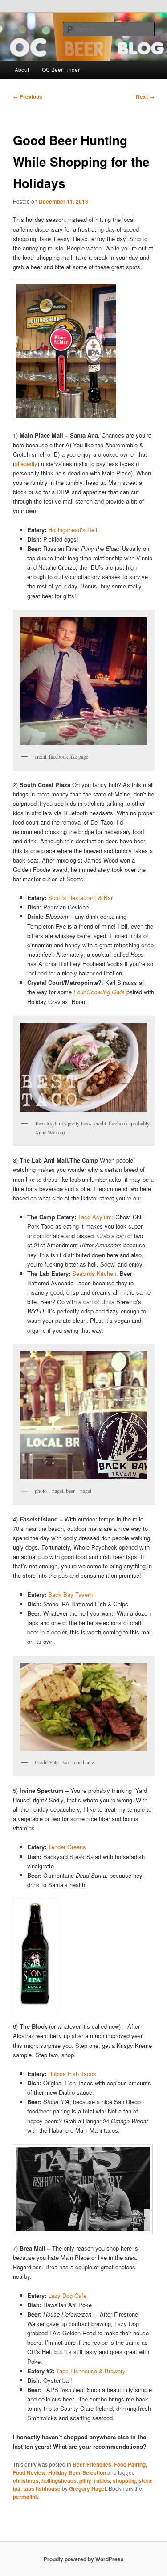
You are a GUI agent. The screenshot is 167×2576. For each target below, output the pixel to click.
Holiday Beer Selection (77, 2472)
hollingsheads (59, 2480)
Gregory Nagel (88, 2488)
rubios (102, 2480)
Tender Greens (67, 1847)
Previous (28, 96)
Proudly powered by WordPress (84, 2559)
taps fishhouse (42, 2488)
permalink (26, 2497)
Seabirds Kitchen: (96, 1273)
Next (145, 96)
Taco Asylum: (96, 1217)
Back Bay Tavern (70, 1594)
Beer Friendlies (92, 2464)
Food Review (29, 2472)
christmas (26, 2480)
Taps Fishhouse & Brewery (91, 2371)
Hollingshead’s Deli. (73, 530)
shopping (124, 2480)
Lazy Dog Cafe (67, 2295)
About (22, 69)
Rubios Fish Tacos (72, 2074)
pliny (85, 2480)
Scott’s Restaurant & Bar (80, 898)
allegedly (26, 464)
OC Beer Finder (61, 69)
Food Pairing (130, 2464)
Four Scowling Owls (99, 992)
